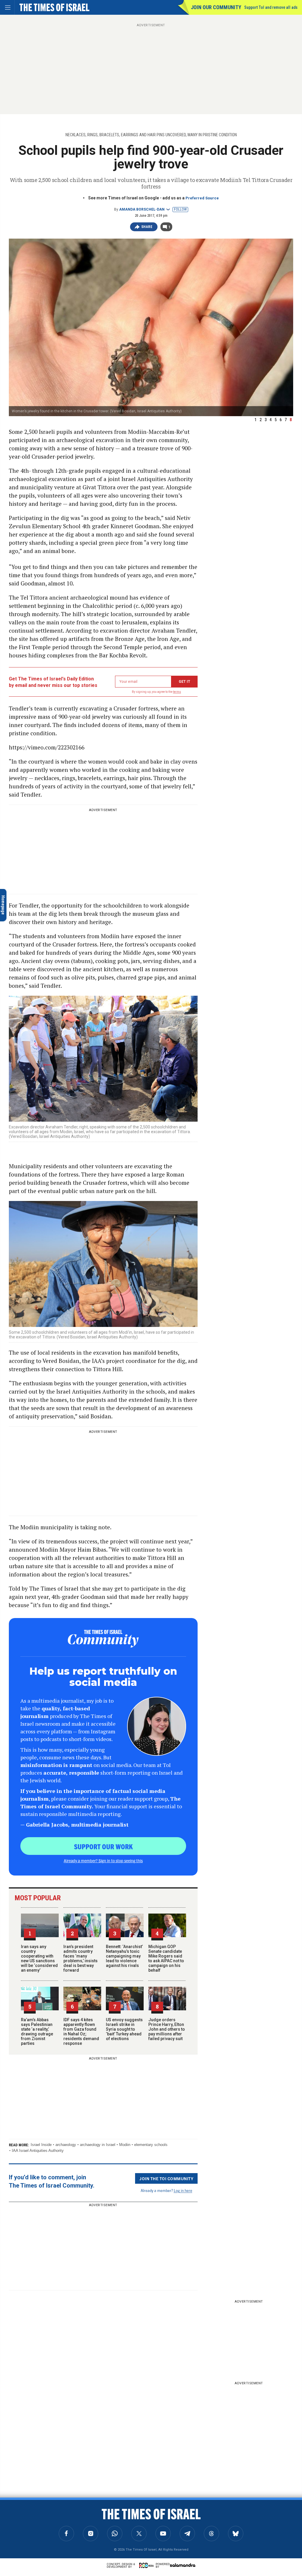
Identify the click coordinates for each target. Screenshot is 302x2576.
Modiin (125, 2145)
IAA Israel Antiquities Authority (38, 2151)
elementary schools (151, 2145)
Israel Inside (41, 2145)
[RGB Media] (147, 2565)
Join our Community (216, 7)
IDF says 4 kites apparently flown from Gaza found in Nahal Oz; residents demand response (81, 2032)
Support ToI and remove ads (271, 7)
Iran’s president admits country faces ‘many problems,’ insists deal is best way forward (81, 1958)
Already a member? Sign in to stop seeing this (103, 1860)
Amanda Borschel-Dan (142, 209)
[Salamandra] (183, 2565)
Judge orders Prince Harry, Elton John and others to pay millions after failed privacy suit (167, 2029)
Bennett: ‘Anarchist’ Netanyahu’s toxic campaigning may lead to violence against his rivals (124, 1956)
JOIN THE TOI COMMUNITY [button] (166, 2178)
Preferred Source (202, 198)
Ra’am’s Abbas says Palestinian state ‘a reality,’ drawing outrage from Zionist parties (37, 2032)
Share (147, 227)
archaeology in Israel (98, 2145)
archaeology (66, 2145)
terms (177, 692)
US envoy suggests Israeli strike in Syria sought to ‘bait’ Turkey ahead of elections (124, 2029)
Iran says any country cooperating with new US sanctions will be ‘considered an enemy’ (39, 1958)
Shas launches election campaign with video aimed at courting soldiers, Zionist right (58, 2521)
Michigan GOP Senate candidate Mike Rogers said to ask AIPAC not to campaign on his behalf (166, 1958)
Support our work (103, 1846)
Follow (180, 209)
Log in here (183, 2190)
